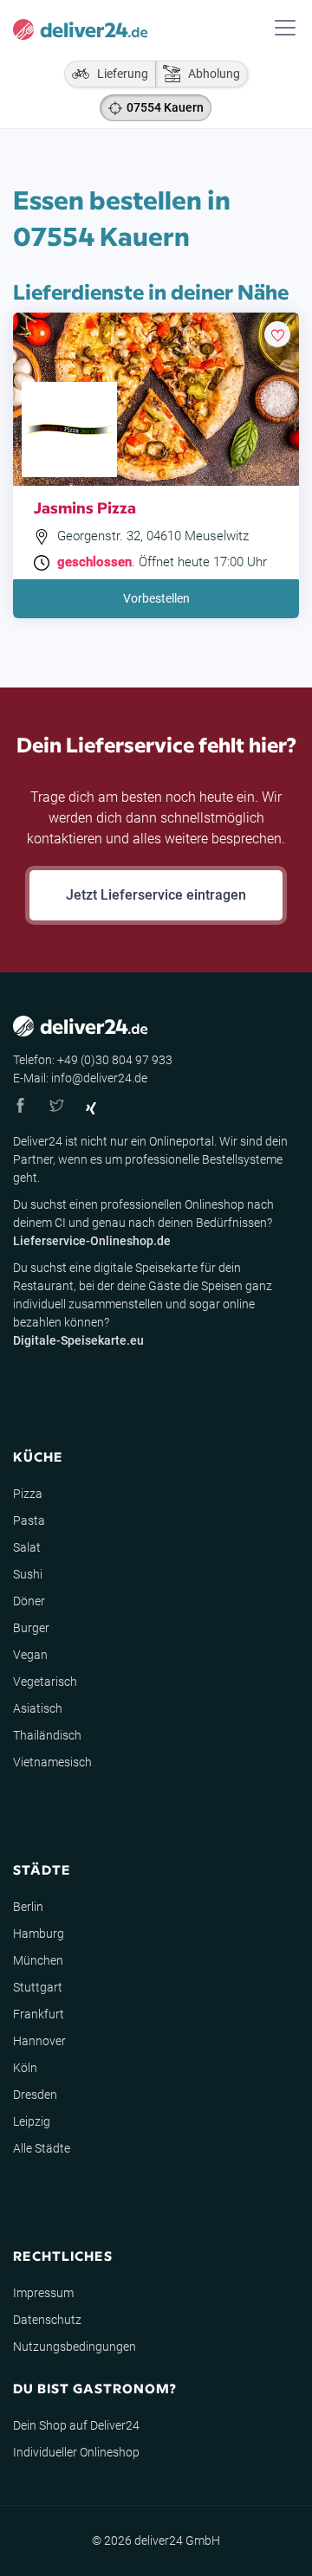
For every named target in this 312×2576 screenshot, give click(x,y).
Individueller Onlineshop (76, 2452)
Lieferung (119, 74)
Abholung (210, 74)
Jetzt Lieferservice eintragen (156, 895)
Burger (31, 1628)
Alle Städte (42, 2148)
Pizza (28, 1494)
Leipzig (32, 2121)
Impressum (43, 2293)
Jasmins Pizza (85, 507)
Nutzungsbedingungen (75, 2347)
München (38, 1960)
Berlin (28, 1907)
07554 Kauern (165, 107)
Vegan (30, 1655)
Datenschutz (47, 2320)
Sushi (28, 1574)
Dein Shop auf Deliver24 (76, 2425)
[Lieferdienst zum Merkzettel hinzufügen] (277, 334)
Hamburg (39, 1934)
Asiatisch (38, 1708)
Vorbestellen (156, 598)
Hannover (39, 2041)
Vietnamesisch (52, 1762)
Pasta (29, 1520)
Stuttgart (38, 1987)
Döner (29, 1601)
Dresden (35, 2095)
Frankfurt (39, 2014)
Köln (25, 2068)
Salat (27, 1547)
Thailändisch (47, 1735)
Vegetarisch (45, 1682)
